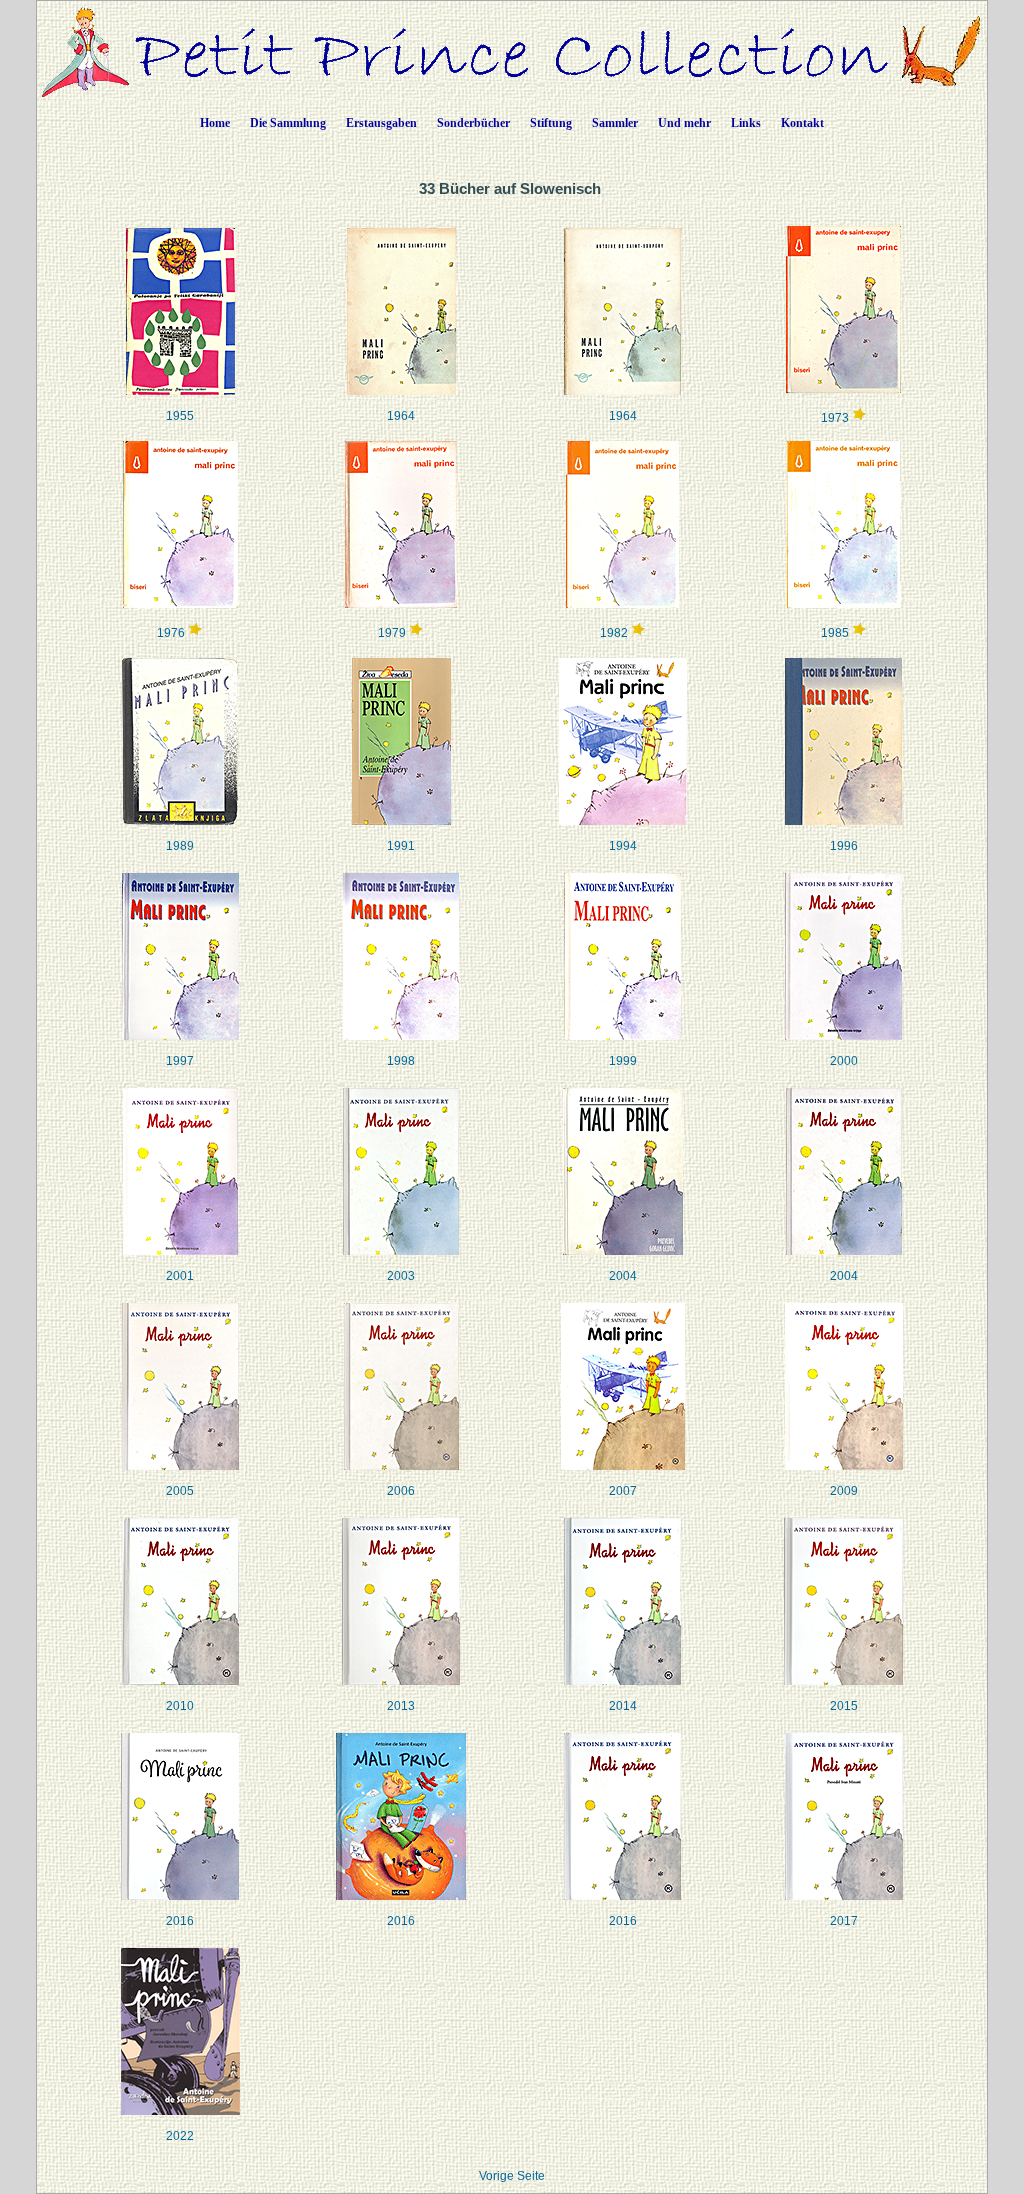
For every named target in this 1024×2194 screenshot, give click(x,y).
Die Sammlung (288, 123)
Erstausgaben (381, 123)
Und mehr (684, 123)
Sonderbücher (473, 123)
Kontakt (802, 123)
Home (215, 123)
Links (746, 123)
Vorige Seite (512, 2176)
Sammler (615, 123)
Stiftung (551, 123)
